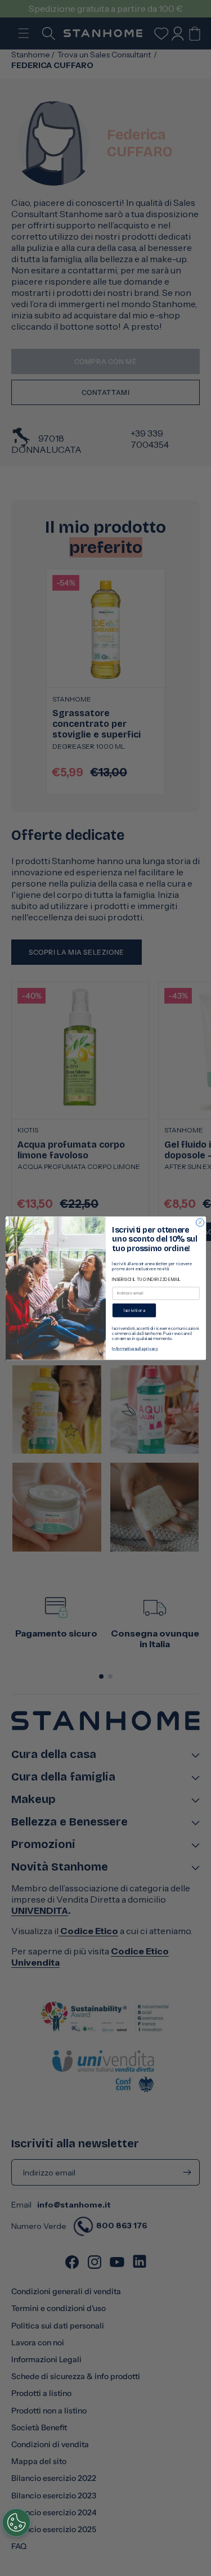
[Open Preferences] (16, 2523)
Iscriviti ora (134, 1310)
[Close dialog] (200, 1222)
